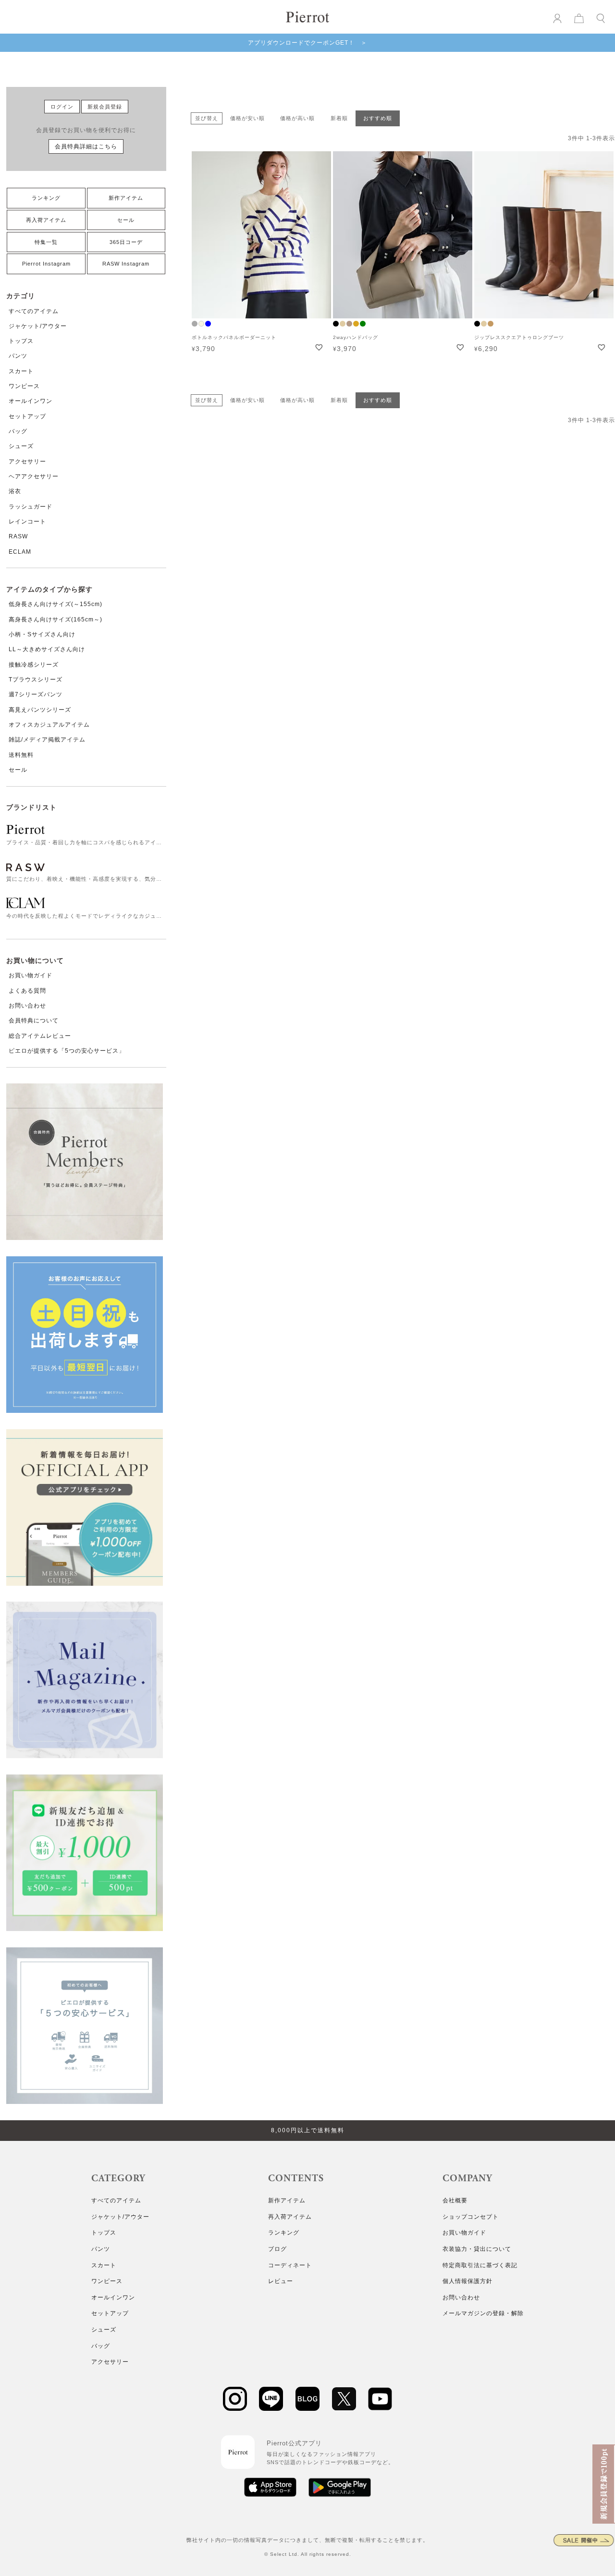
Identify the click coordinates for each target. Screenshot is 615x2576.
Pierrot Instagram (46, 264)
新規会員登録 (105, 107)
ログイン (62, 107)
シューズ (21, 446)
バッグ (18, 431)
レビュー (281, 2281)
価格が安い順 (247, 118)
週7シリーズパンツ (36, 694)
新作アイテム (126, 198)
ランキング (46, 198)
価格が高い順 (297, 118)
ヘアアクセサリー (34, 476)
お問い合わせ (27, 1006)
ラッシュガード (31, 507)
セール (126, 220)
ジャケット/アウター (38, 326)
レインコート (27, 522)
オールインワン (31, 401)
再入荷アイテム (46, 220)
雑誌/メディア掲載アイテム (47, 740)
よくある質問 (27, 991)
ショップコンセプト (471, 2217)
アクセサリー (27, 462)
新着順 (339, 118)
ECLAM (20, 552)
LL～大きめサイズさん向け (47, 649)
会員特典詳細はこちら (86, 146)
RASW (18, 536)
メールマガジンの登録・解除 (483, 2313)
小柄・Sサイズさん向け (42, 634)
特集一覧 (46, 242)
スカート (21, 371)
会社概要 (455, 2200)
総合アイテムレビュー (40, 1036)
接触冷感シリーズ (34, 665)
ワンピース (24, 386)
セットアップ (27, 416)
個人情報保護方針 (467, 2281)
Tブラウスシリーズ (36, 680)
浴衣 (15, 491)
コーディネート (290, 2265)
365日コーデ (126, 242)
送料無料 (21, 755)
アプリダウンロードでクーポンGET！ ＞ (307, 43)
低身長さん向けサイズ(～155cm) (55, 604)
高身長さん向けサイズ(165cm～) (55, 620)
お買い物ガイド (31, 975)
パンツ (18, 356)
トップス (21, 341)
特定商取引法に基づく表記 (480, 2265)
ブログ (277, 2249)
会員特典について (34, 1021)
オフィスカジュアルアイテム (49, 725)
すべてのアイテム (34, 311)
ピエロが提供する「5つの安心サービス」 (67, 1051)
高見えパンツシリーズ (40, 710)
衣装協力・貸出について (477, 2249)
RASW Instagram (126, 264)
